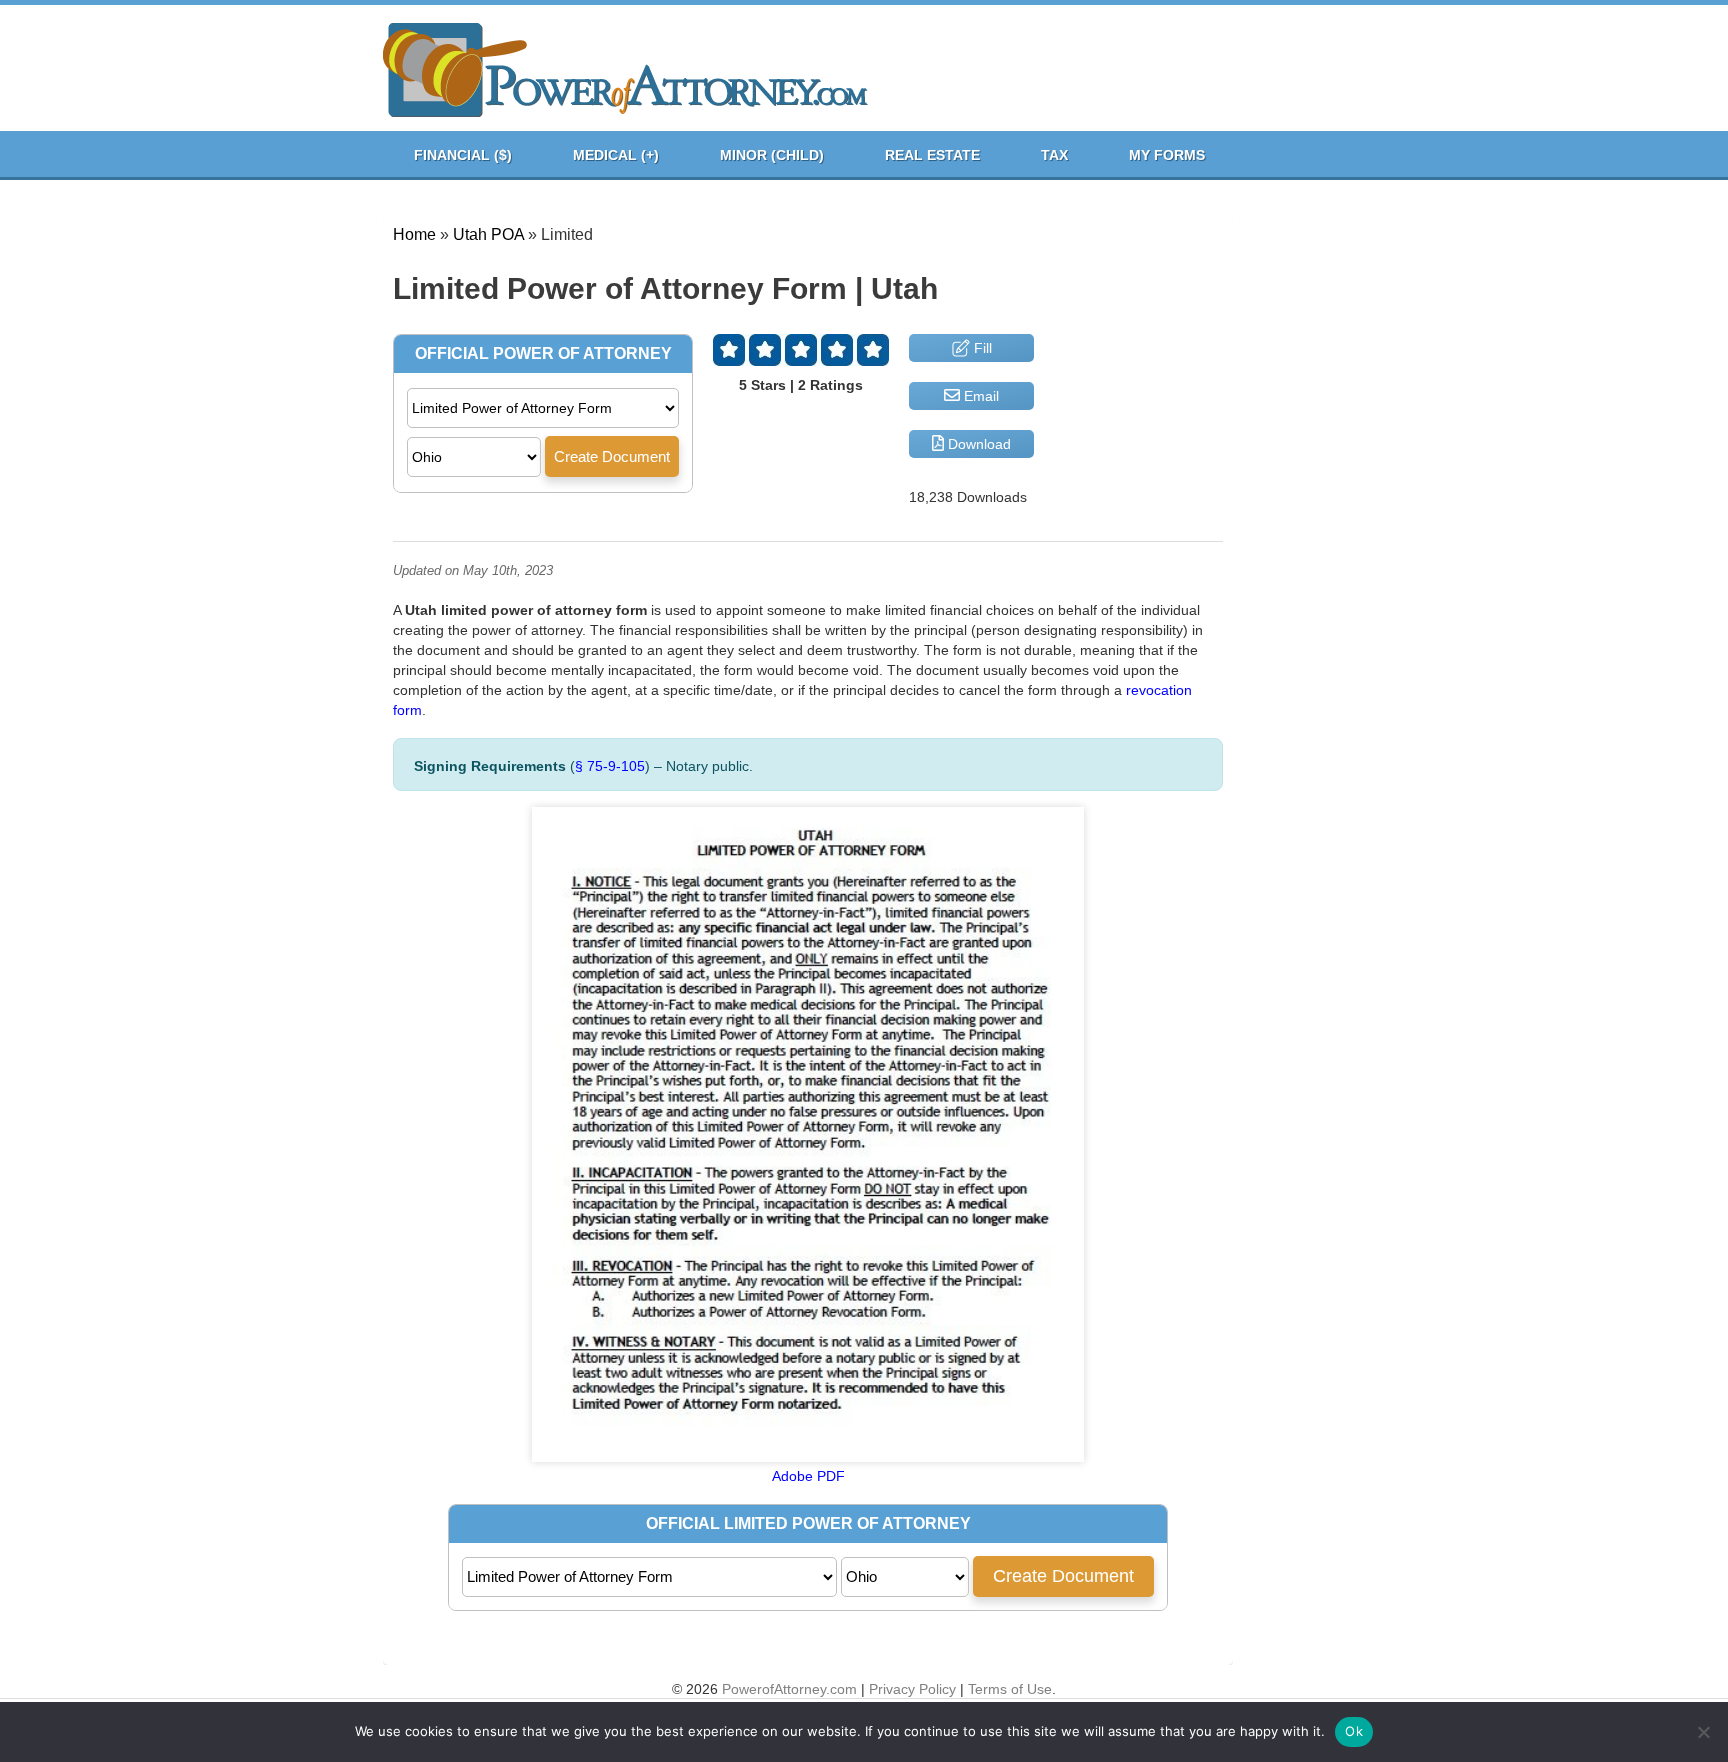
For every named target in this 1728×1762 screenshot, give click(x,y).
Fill (981, 348)
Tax (1054, 155)
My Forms (1167, 155)
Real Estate (932, 155)
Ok (1354, 1731)
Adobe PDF (808, 1476)
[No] (1703, 1732)
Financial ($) (463, 155)
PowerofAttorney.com (789, 1689)
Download (977, 444)
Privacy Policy (912, 1689)
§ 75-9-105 (610, 766)
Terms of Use (1010, 1689)
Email (979, 396)
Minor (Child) (772, 155)
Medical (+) (616, 155)
